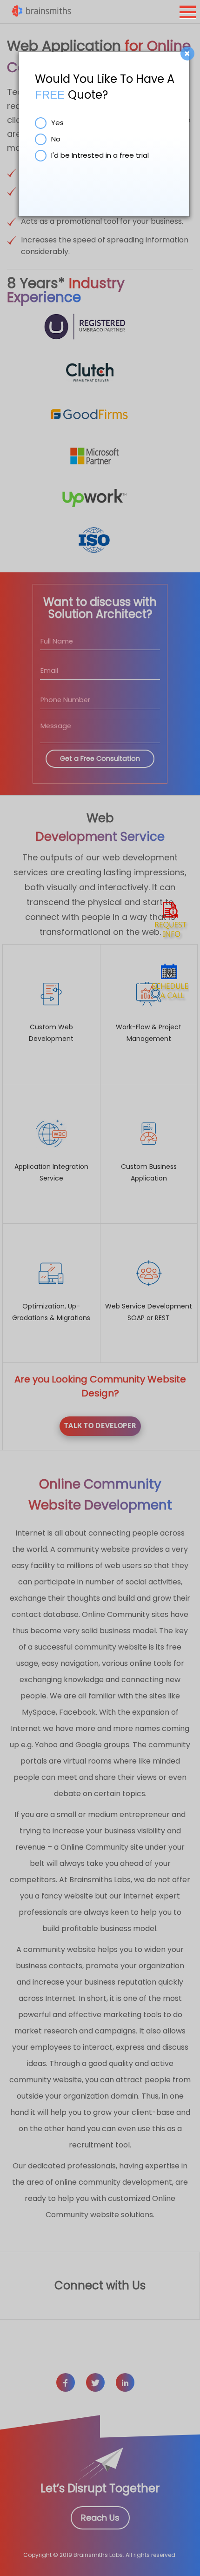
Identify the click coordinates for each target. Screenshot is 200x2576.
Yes (57, 123)
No (56, 139)
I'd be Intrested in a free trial (100, 155)
